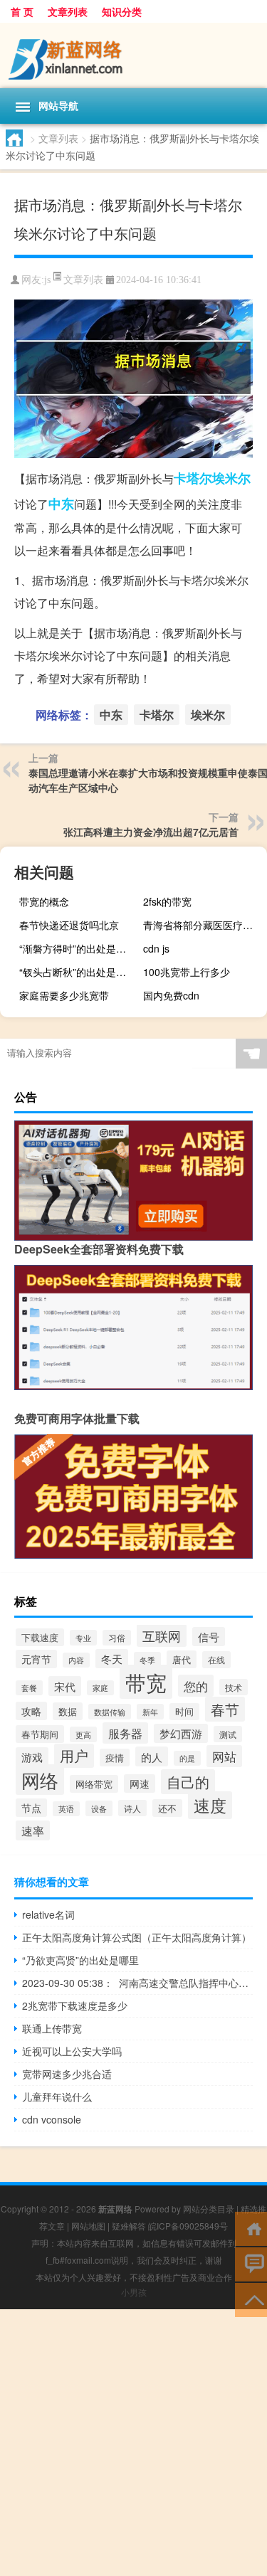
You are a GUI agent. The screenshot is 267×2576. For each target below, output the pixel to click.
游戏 (32, 1757)
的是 (187, 1758)
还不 (167, 1808)
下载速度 (40, 1637)
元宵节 (36, 1659)
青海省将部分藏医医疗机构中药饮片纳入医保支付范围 (203, 925)
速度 (210, 1805)
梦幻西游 (181, 1733)
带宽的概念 (44, 901)
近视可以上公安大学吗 (72, 2051)
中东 (61, 504)
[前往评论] (251, 2263)
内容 (76, 1660)
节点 (31, 1808)
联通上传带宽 (52, 2028)
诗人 (132, 1808)
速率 (33, 1830)
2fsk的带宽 (167, 901)
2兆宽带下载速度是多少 (75, 2005)
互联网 (162, 1636)
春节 (225, 1709)
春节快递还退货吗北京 (69, 925)
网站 (224, 1756)
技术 (234, 1687)
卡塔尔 (193, 478)
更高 (83, 1734)
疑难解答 (129, 2226)
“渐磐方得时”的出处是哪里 (78, 948)
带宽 (146, 1682)
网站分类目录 (209, 2209)
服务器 (125, 1733)
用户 (74, 1756)
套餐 (29, 1688)
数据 (68, 1711)
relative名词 (48, 1914)
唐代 (182, 1659)
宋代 (65, 1686)
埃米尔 (231, 478)
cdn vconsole (52, 2119)
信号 (209, 1637)
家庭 (100, 1688)
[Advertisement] (133, 2443)
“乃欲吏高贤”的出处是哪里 (80, 1960)
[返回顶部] (251, 2299)
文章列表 (68, 11)
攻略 (31, 1711)
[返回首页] (251, 2228)
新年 (150, 1712)
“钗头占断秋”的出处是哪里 (78, 972)
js (47, 280)
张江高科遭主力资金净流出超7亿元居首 (151, 832)
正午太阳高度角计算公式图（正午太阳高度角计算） (137, 1937)
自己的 (188, 1782)
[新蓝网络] (133, 55)
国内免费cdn (171, 995)
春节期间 (40, 1734)
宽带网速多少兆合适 (67, 2074)
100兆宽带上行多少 (187, 972)
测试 (228, 1734)
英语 (66, 1809)
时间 (184, 1712)
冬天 (112, 1659)
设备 (99, 1808)
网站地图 (88, 2226)
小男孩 (134, 2292)
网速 (140, 1783)
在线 (216, 1660)
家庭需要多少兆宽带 (64, 995)
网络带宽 (94, 1784)
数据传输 (110, 1712)
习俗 (117, 1638)
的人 (152, 1756)
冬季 (147, 1660)
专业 (83, 1638)
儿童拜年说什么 (57, 2097)
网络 (40, 1780)
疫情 (115, 1758)
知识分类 (122, 11)
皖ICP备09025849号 (188, 2226)
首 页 (22, 11)
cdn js (156, 948)
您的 (196, 1686)
